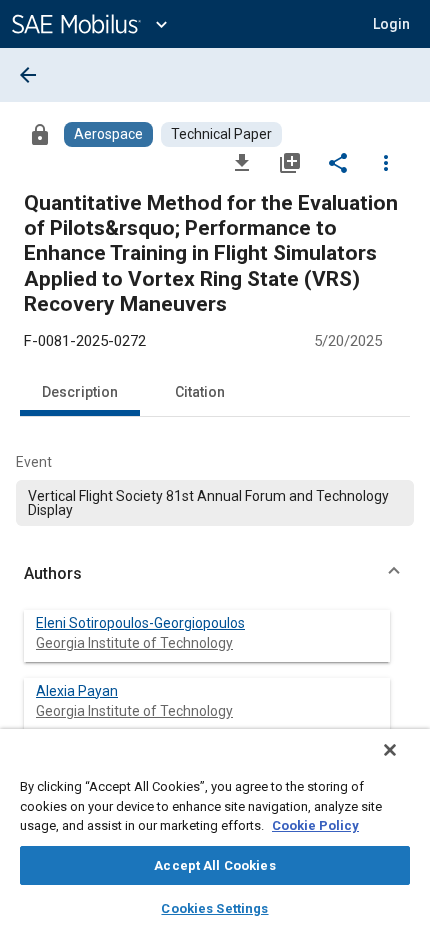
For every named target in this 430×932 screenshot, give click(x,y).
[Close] (390, 750)
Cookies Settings (214, 908)
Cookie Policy (315, 825)
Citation (200, 392)
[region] (215, 830)
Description (80, 392)
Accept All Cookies (214, 865)
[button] (215, 574)
